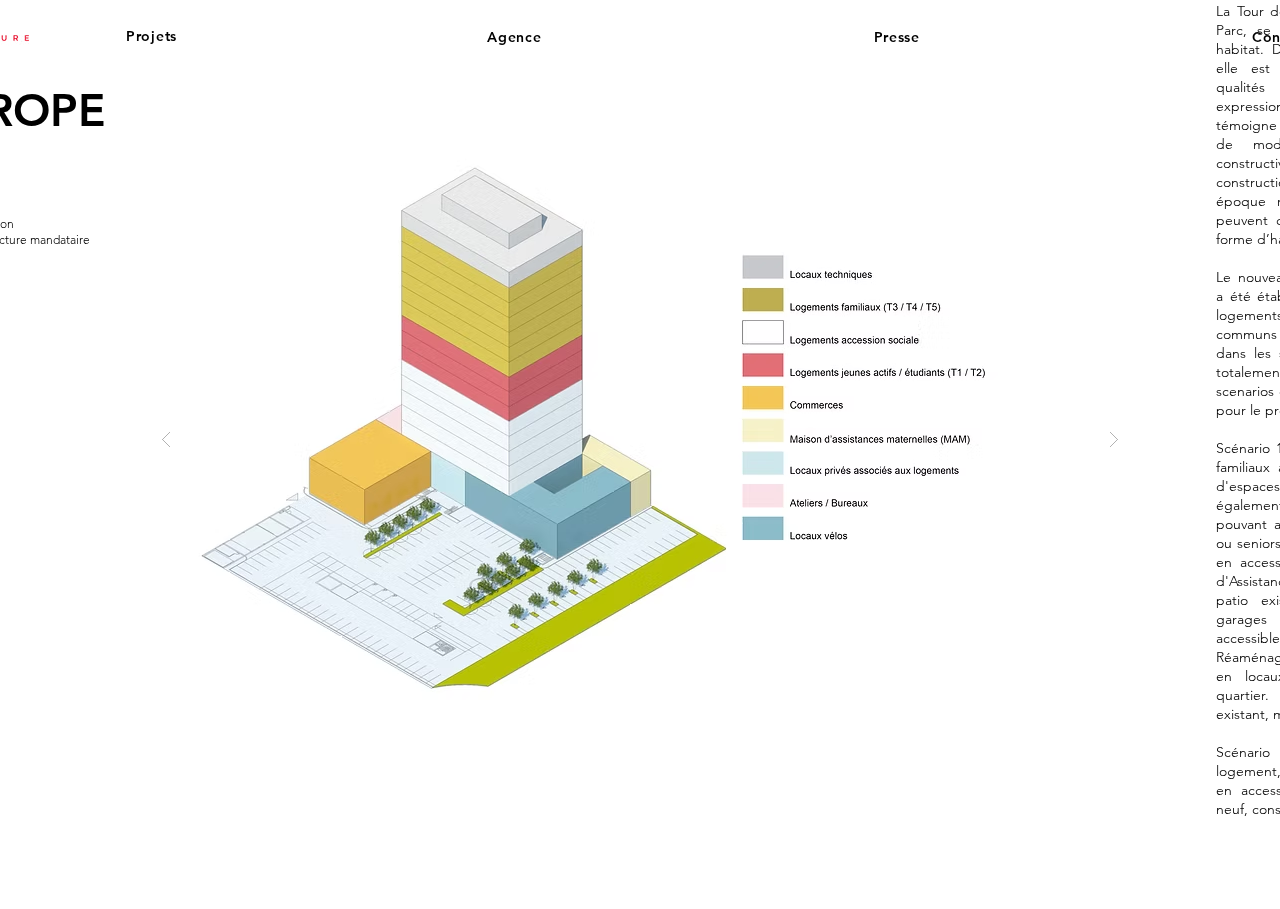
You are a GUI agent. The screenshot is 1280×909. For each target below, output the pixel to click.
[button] (172, 36)
